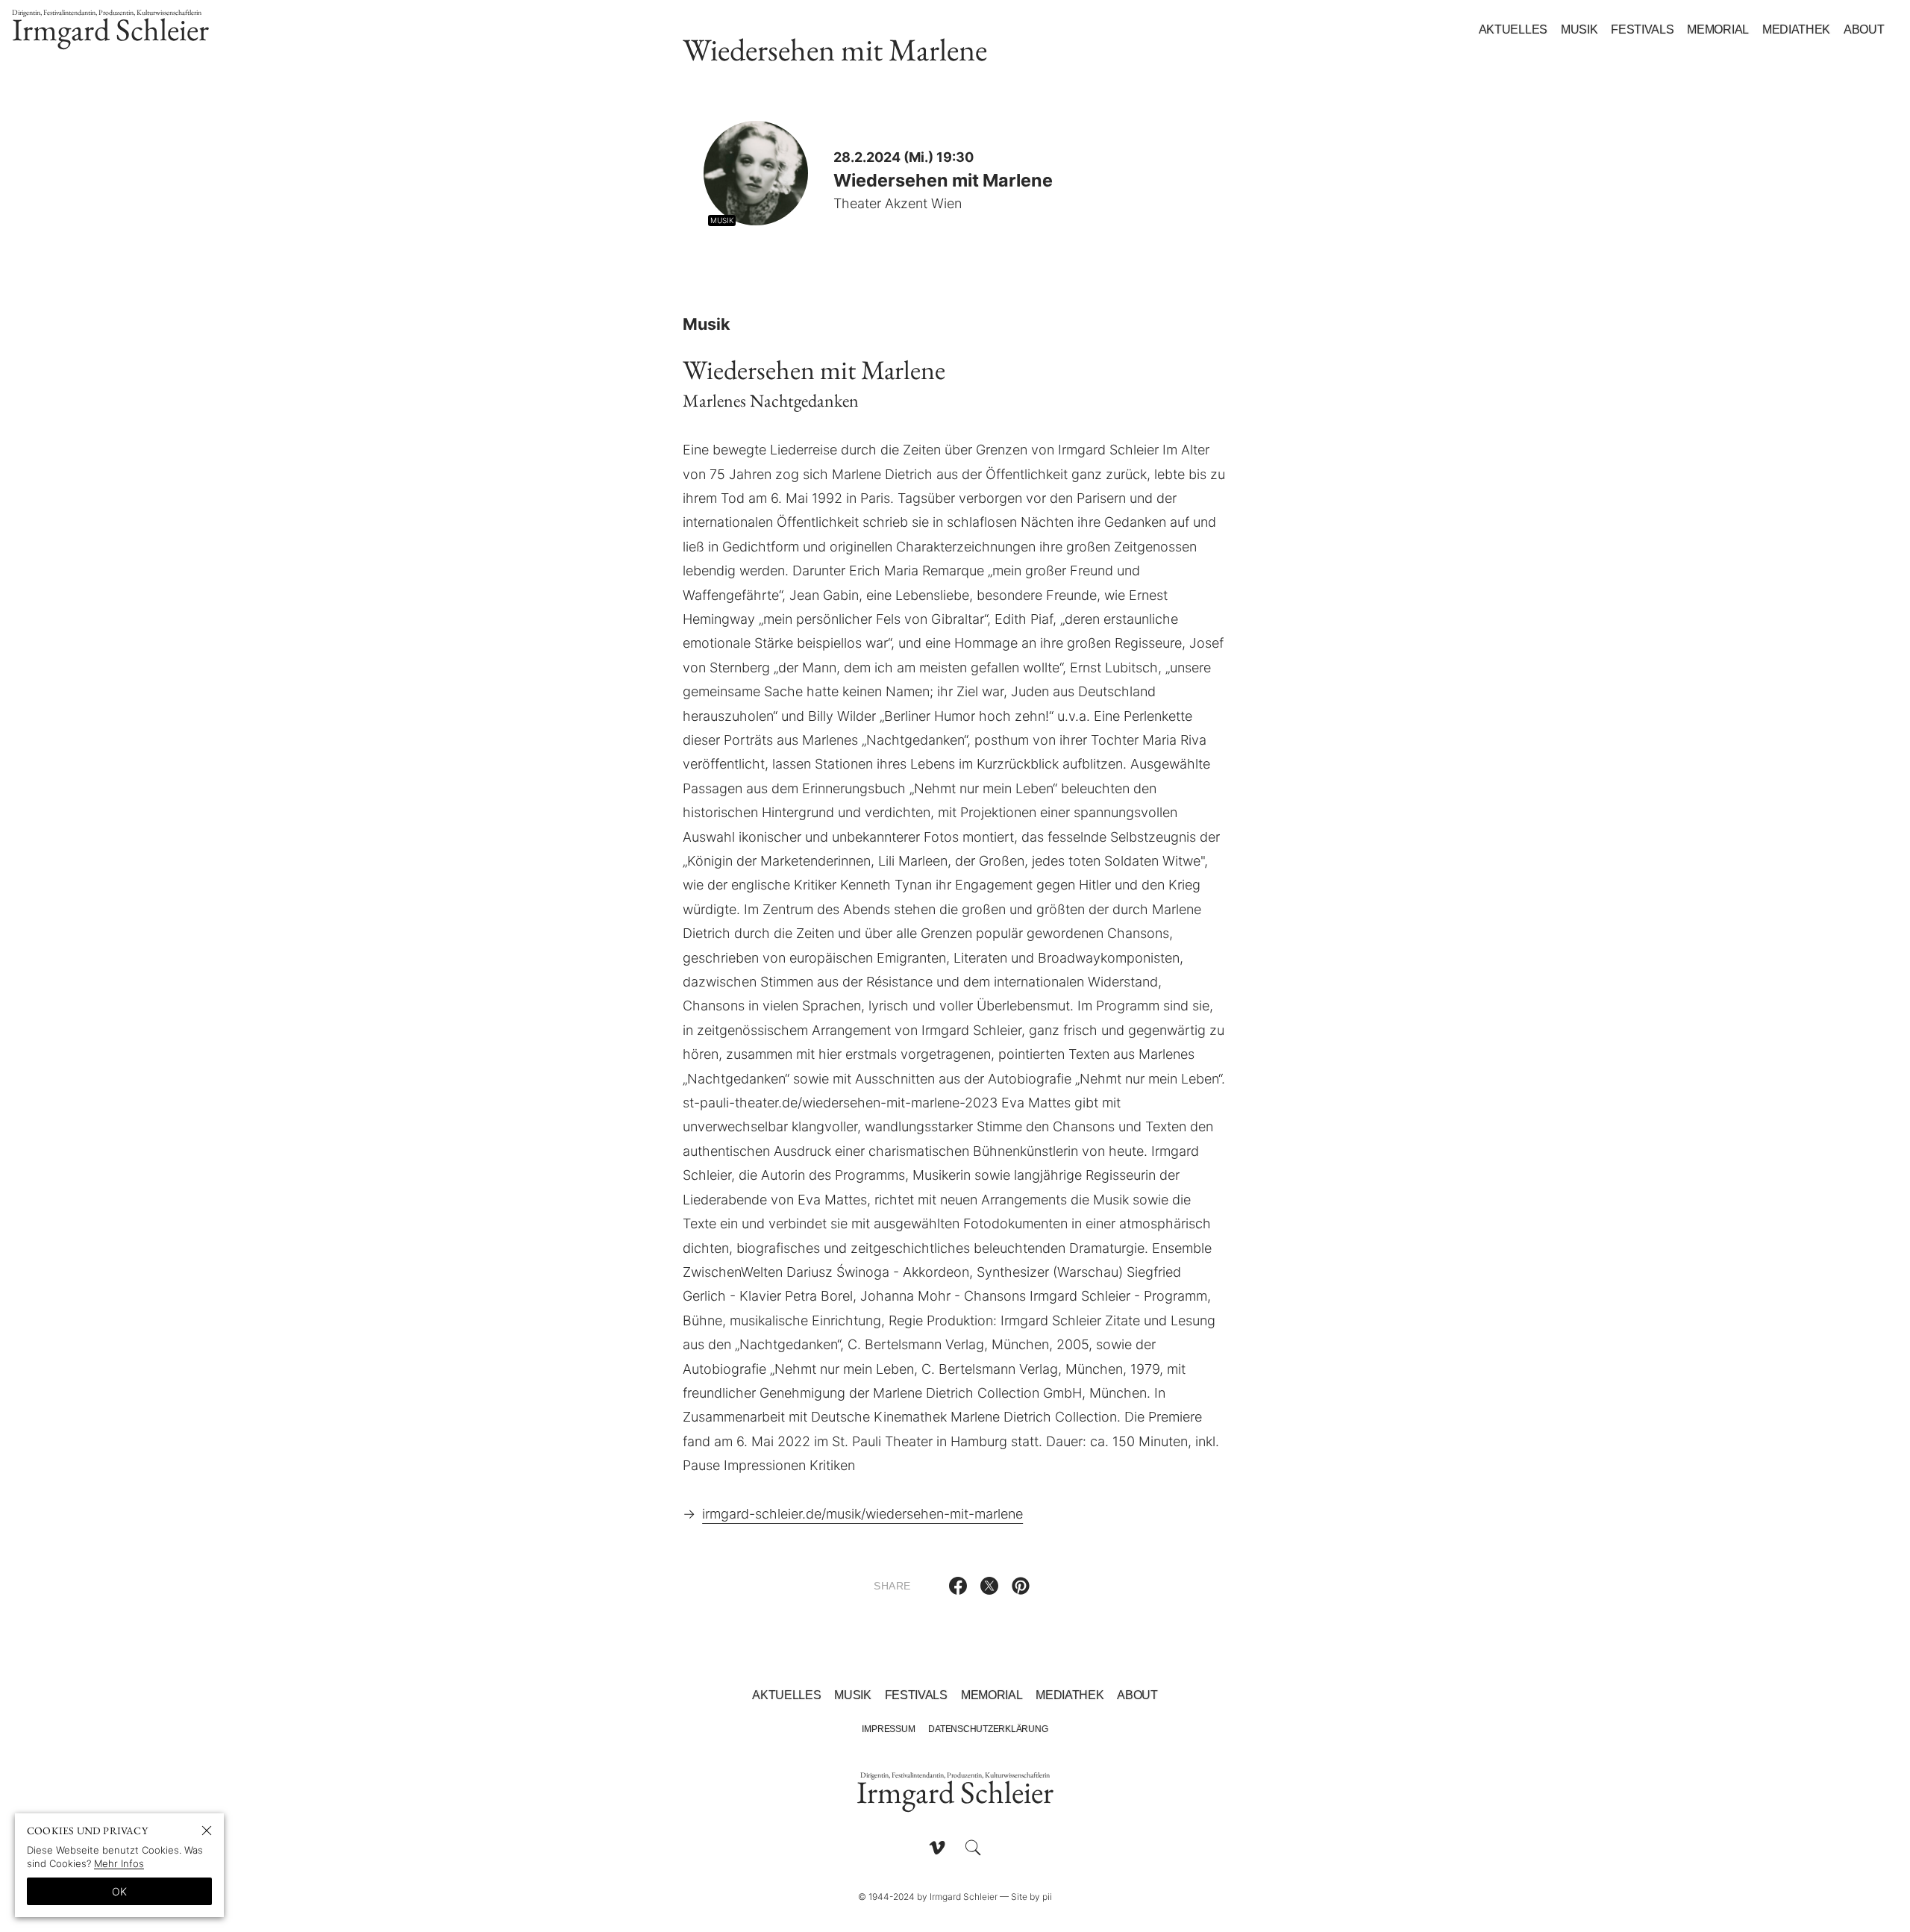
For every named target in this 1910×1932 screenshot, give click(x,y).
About (1864, 29)
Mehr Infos (119, 1863)
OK (119, 1891)
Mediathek (1796, 29)
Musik (1579, 29)
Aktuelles (1513, 29)
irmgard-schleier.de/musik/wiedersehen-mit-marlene (862, 1514)
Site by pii (1031, 1897)
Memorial (1718, 29)
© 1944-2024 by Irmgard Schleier (928, 1897)
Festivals (1642, 29)
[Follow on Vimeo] (937, 1848)
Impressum (888, 1729)
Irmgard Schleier (110, 29)
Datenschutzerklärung (988, 1729)
